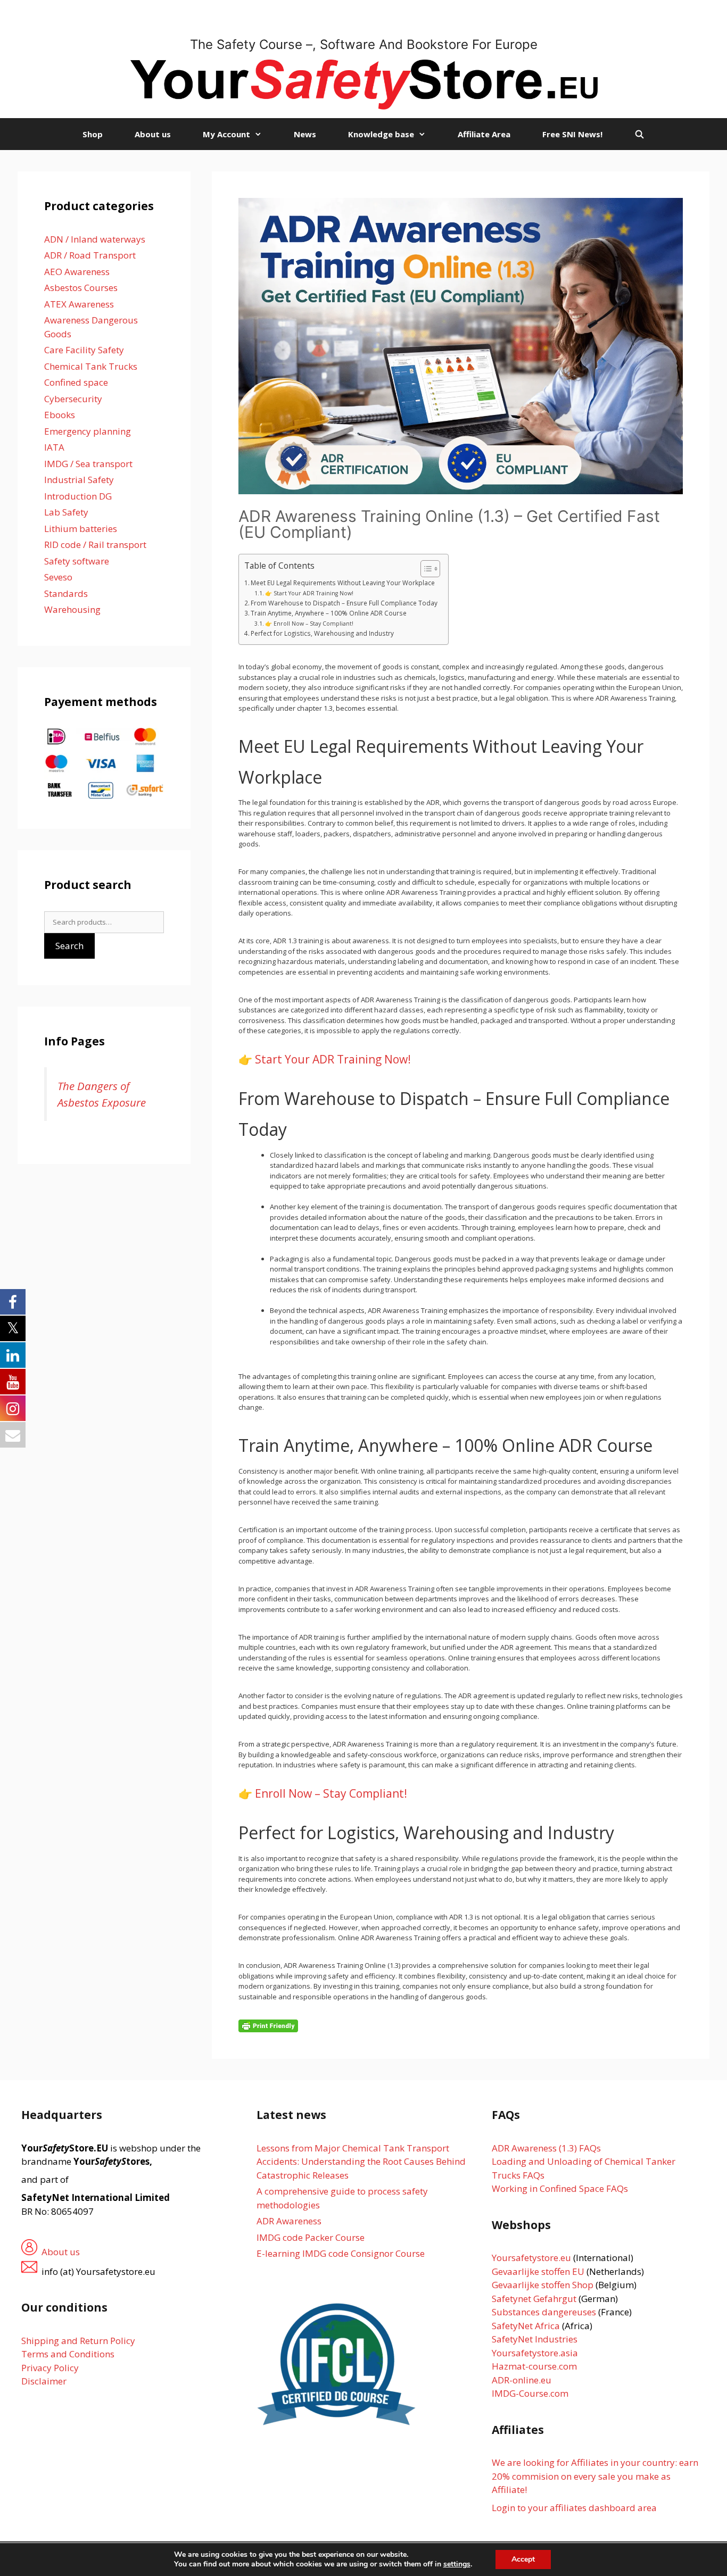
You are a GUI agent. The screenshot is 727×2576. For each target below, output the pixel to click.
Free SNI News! (572, 134)
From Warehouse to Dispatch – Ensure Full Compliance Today (344, 603)
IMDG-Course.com (530, 2393)
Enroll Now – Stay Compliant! (331, 1793)
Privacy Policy (50, 2368)
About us (153, 134)
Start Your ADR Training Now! (333, 1059)
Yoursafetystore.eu (532, 2258)
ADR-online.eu (522, 2380)
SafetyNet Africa (526, 2326)
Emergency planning (88, 431)
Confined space (76, 382)
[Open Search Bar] (639, 134)
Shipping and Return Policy (78, 2341)
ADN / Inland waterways (95, 239)
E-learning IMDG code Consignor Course (341, 2253)
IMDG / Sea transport (88, 464)
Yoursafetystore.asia (535, 2353)
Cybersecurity (73, 399)
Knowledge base (381, 134)
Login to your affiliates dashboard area (574, 2508)
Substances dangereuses (544, 2312)
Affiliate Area (484, 134)
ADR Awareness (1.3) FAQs (546, 2148)
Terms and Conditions (68, 2354)
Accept (523, 2559)
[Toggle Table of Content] (425, 569)
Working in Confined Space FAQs (560, 2188)
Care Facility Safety (84, 350)
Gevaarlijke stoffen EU (539, 2271)
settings (457, 2564)
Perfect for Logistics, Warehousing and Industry (322, 633)
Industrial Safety (79, 480)
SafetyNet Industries (535, 2339)
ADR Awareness (289, 2221)
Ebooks (60, 415)
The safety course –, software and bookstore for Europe (364, 44)
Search (69, 946)
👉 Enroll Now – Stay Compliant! (309, 624)
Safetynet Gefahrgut (534, 2299)
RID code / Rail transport (95, 545)
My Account (226, 134)
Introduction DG (78, 496)
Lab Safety (66, 512)
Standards (66, 593)
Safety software (77, 561)
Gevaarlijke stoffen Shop (544, 2285)
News (305, 134)
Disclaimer (44, 2381)
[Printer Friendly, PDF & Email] (268, 2025)
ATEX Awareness (79, 304)
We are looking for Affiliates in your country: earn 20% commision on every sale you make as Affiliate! (595, 2476)
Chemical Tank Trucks (91, 366)
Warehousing (72, 609)
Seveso (58, 577)
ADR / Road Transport (90, 255)
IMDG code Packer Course (311, 2237)
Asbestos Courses (81, 288)
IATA (54, 447)
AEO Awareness (77, 272)
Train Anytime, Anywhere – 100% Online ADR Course (329, 613)
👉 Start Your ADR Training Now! (309, 593)
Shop (93, 134)
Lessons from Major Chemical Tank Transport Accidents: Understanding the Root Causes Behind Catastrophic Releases (361, 2162)
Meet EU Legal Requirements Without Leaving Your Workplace (343, 583)
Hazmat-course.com (534, 2366)
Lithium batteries (81, 529)
